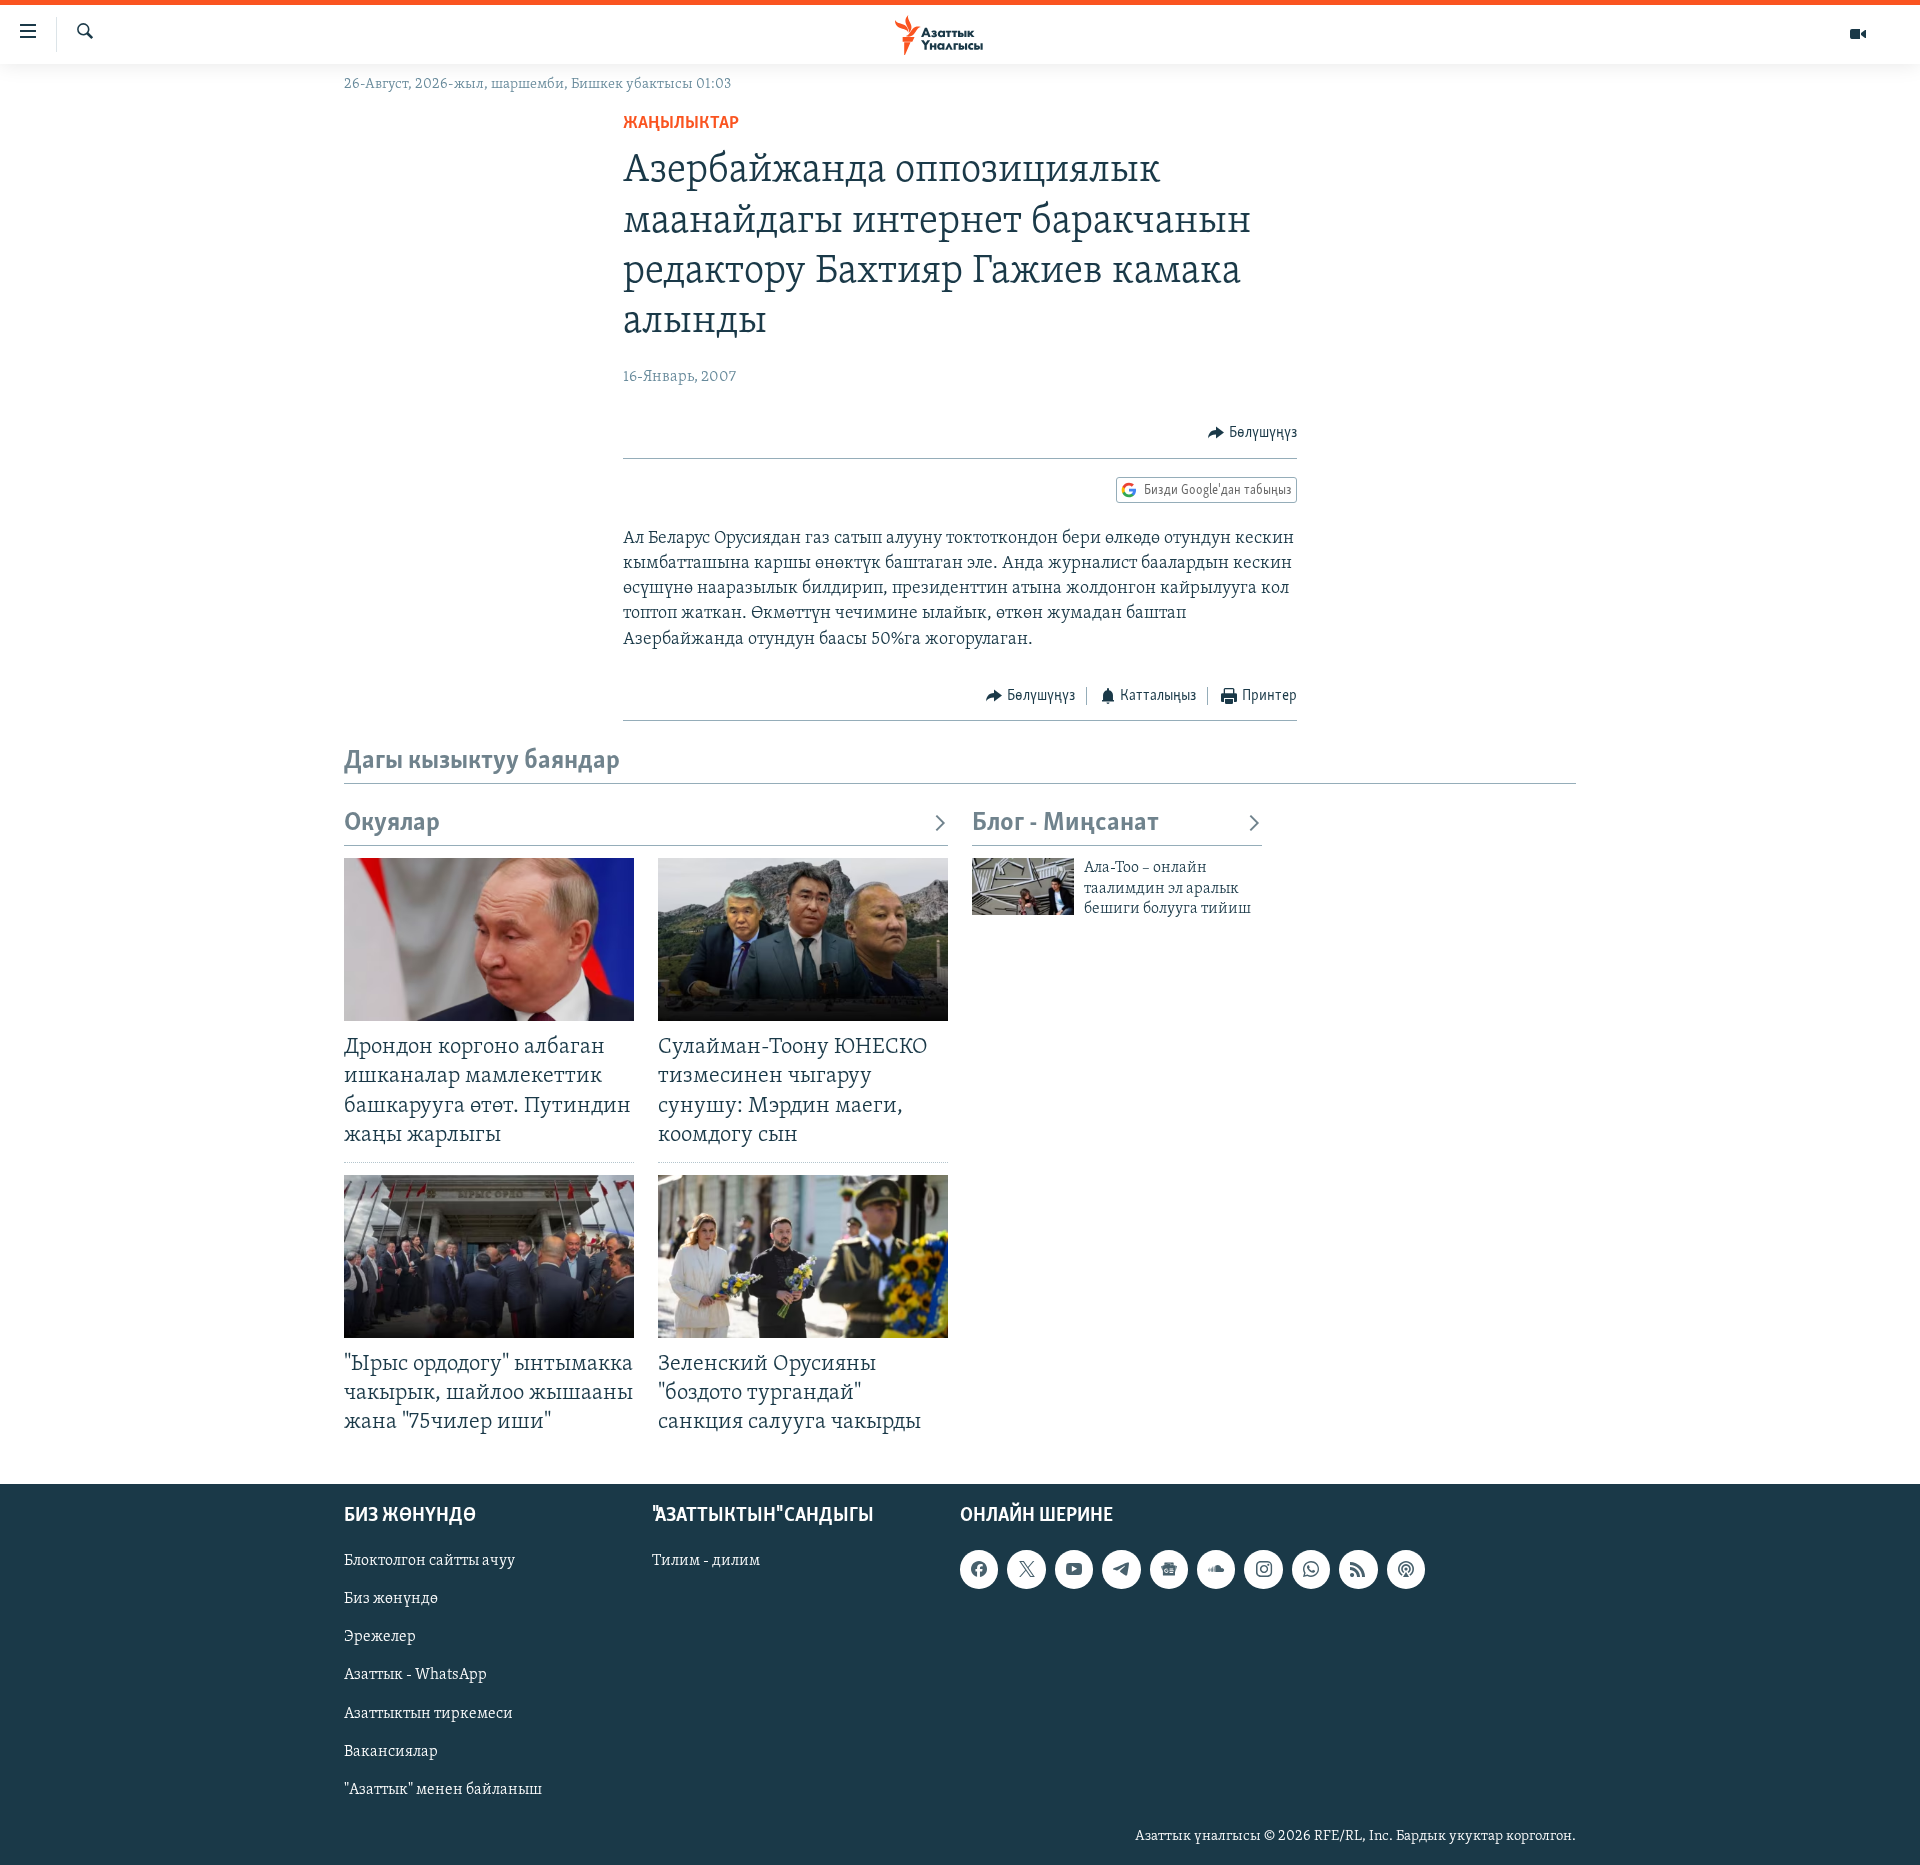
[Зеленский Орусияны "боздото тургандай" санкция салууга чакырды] (803, 1256)
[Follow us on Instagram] (1263, 1570)
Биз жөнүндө (391, 1600)
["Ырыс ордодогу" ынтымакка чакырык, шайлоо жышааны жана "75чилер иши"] (489, 1256)
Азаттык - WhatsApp (415, 1676)
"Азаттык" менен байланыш (443, 1790)
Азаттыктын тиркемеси (428, 1714)
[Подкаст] (1406, 1570)
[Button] (1252, 433)
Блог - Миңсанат (1065, 823)
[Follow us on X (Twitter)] (1026, 1570)
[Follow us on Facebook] (979, 1570)
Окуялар (392, 823)
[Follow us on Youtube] (1074, 1570)
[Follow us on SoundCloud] (1216, 1570)
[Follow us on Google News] (1169, 1570)
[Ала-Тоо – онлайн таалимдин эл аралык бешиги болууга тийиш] (1023, 886)
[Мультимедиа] (1858, 34)
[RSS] (1358, 1570)
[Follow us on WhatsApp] (1311, 1570)
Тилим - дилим (706, 1562)
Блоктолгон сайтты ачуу (429, 1562)
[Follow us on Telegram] (1121, 1570)
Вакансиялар (391, 1752)
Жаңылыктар (681, 124)
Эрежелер (380, 1638)
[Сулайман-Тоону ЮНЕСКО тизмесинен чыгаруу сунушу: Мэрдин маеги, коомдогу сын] (803, 939)
